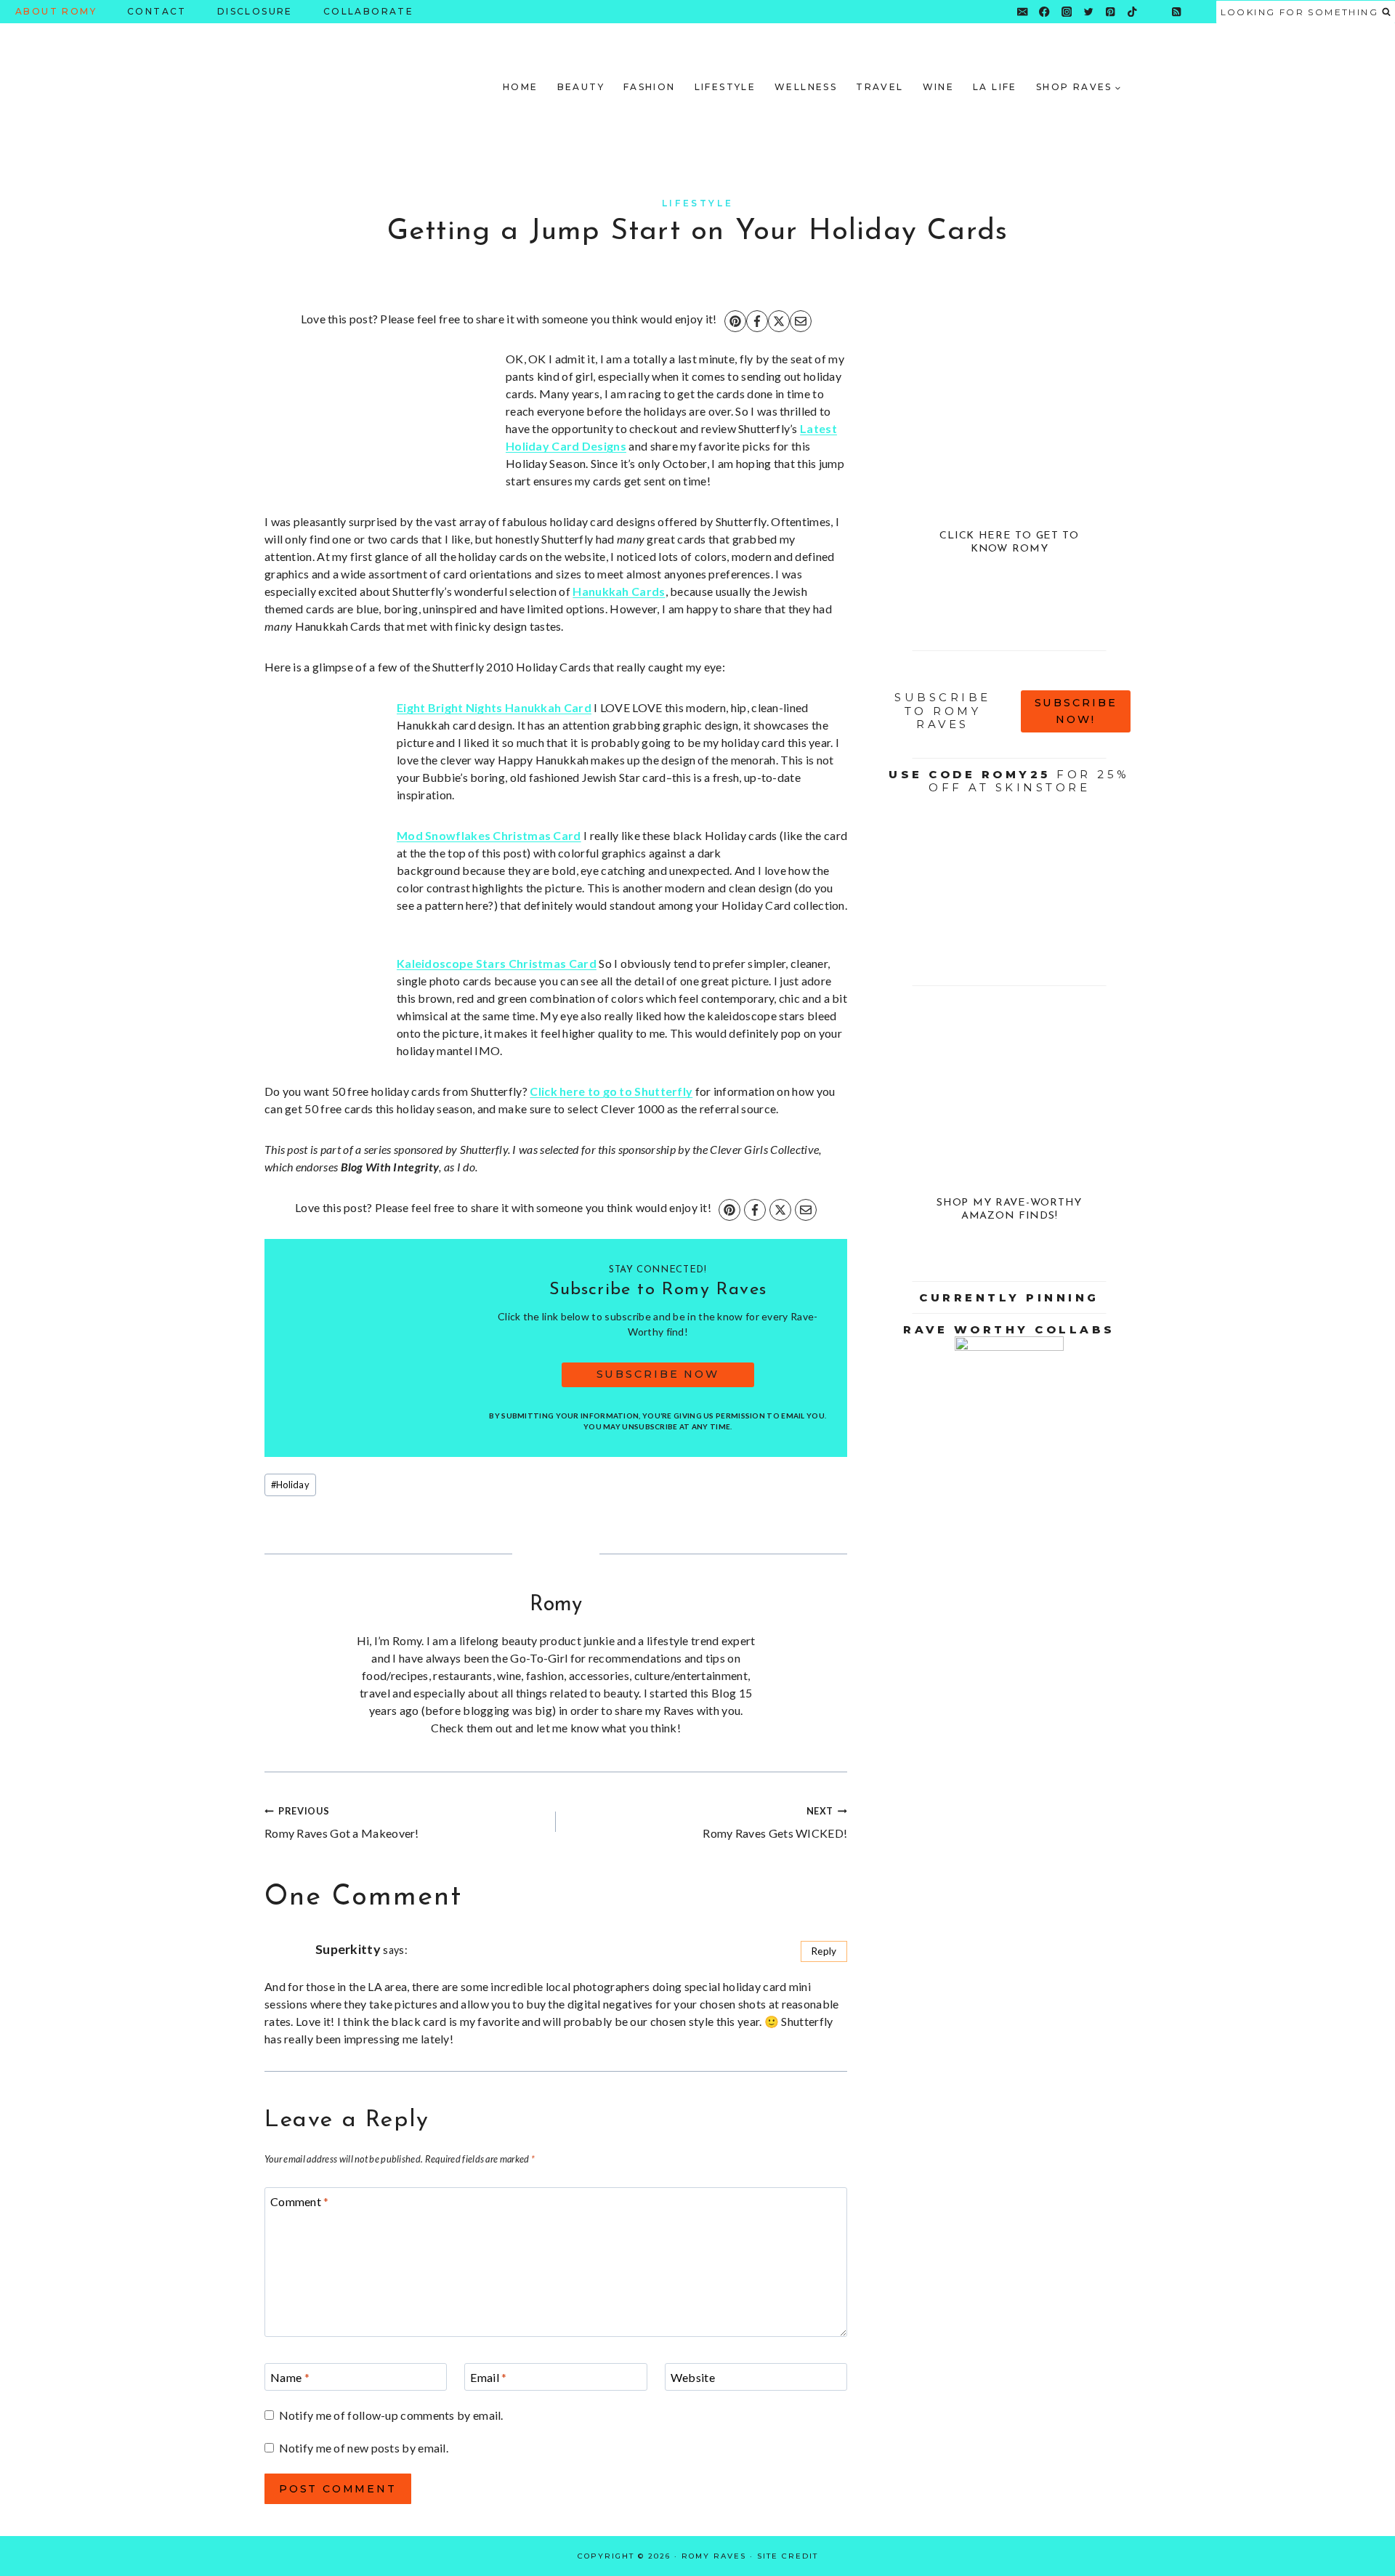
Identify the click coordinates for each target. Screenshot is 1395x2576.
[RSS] (1177, 12)
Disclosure (255, 11)
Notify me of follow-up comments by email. (391, 2415)
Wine (939, 87)
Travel (880, 87)
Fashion (650, 87)
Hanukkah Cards (619, 591)
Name (290, 2377)
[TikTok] (1132, 12)
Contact (157, 11)
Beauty (581, 87)
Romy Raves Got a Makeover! (342, 1822)
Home (521, 87)
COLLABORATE (368, 11)
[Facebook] (1044, 12)
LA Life (995, 87)
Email (488, 2377)
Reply (824, 1951)
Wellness (806, 87)
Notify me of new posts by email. (364, 2448)
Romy (556, 1605)
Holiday (290, 1485)
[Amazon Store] (1198, 12)
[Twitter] (1089, 12)
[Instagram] (1066, 12)
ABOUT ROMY (56, 11)
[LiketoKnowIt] (1154, 12)
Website (693, 2377)
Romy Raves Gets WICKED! (775, 1822)
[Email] (1023, 12)
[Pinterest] (1111, 12)
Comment (300, 2201)
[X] (779, 321)
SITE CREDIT (788, 2556)
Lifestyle (725, 87)
